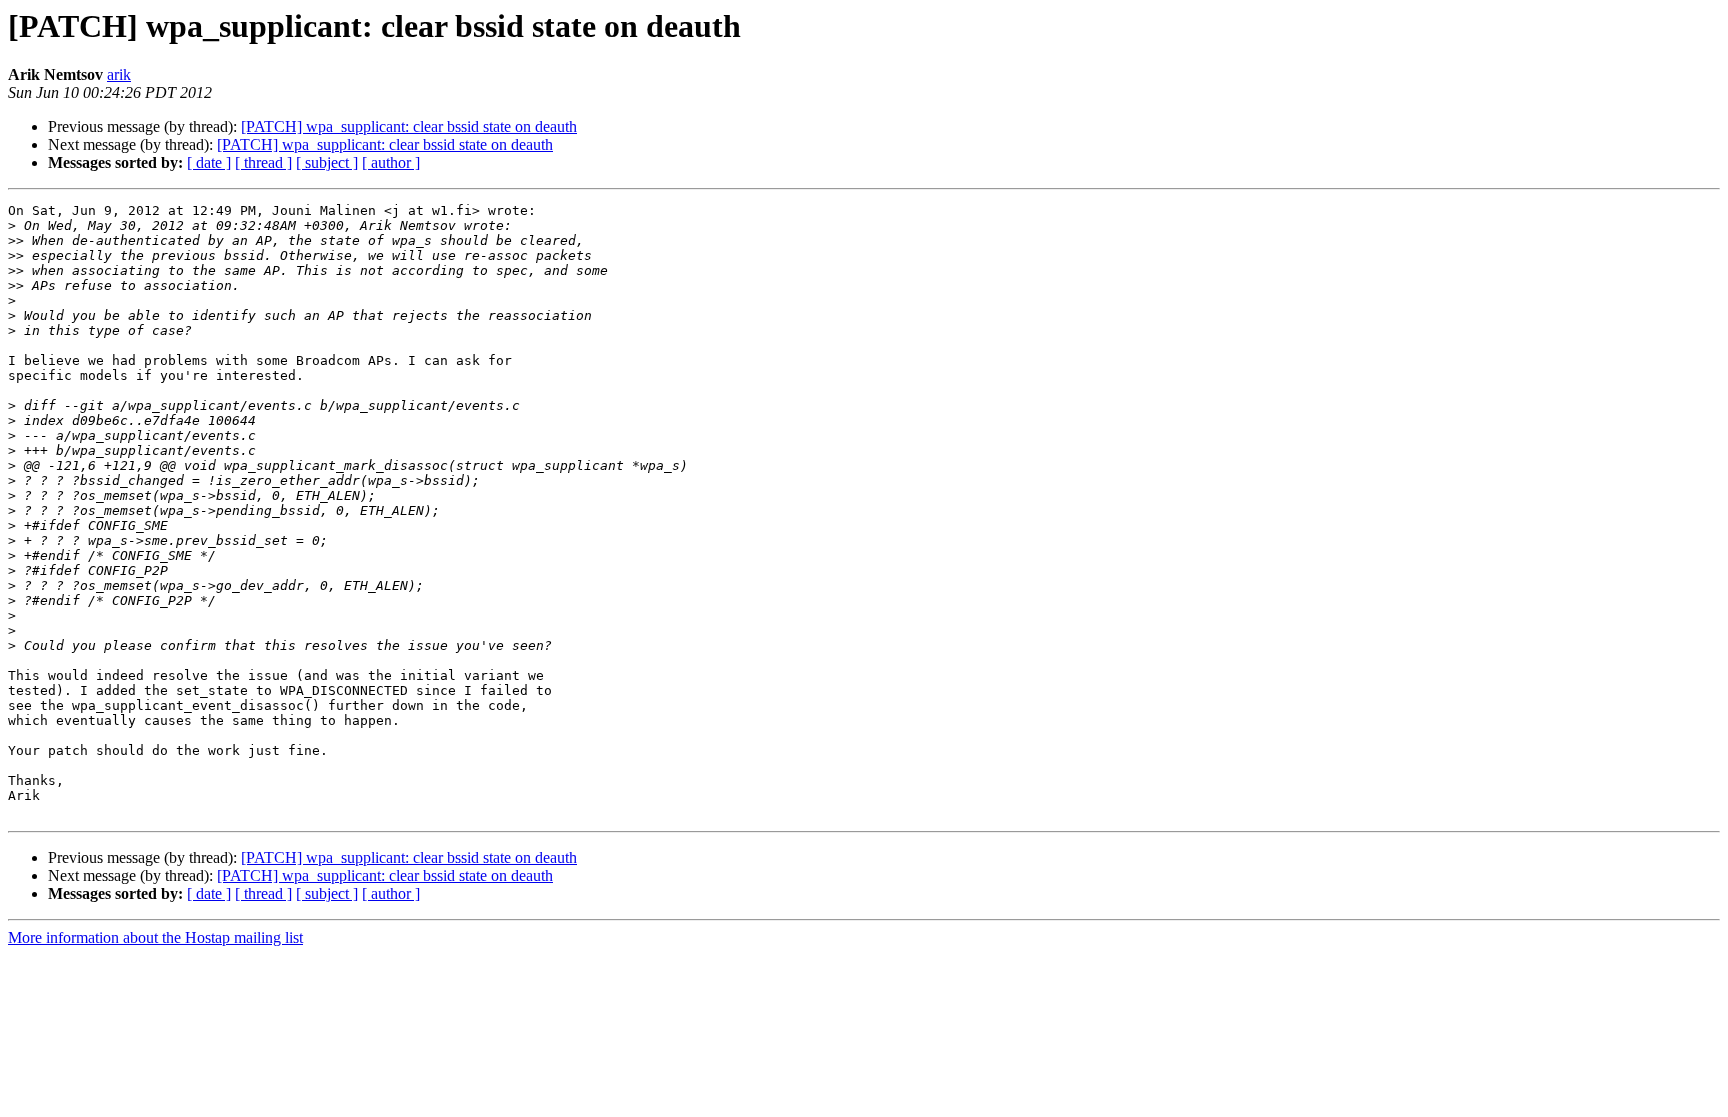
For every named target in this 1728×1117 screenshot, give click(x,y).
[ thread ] (263, 162)
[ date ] (209, 162)
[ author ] (391, 162)
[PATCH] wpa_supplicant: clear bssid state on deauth (409, 126)
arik (119, 74)
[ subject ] (327, 162)
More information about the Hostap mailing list (155, 937)
